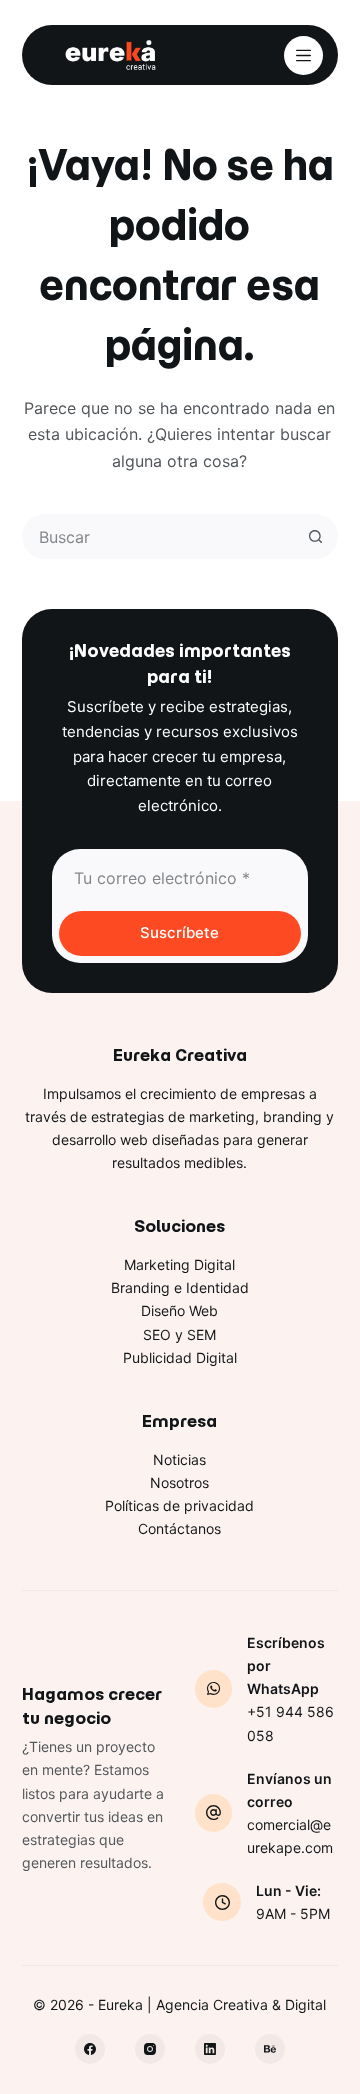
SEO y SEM (179, 1334)
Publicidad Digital (180, 1357)
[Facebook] (90, 2049)
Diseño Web (179, 1310)
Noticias (179, 1459)
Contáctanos (179, 1528)
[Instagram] (150, 2049)
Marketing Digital (179, 1264)
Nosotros (179, 1482)
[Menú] (303, 55)
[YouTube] (270, 2049)
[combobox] (160, 536)
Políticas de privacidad (179, 1505)
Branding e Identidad (180, 1287)
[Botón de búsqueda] (315, 536)
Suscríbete (179, 932)
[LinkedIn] (210, 2049)
